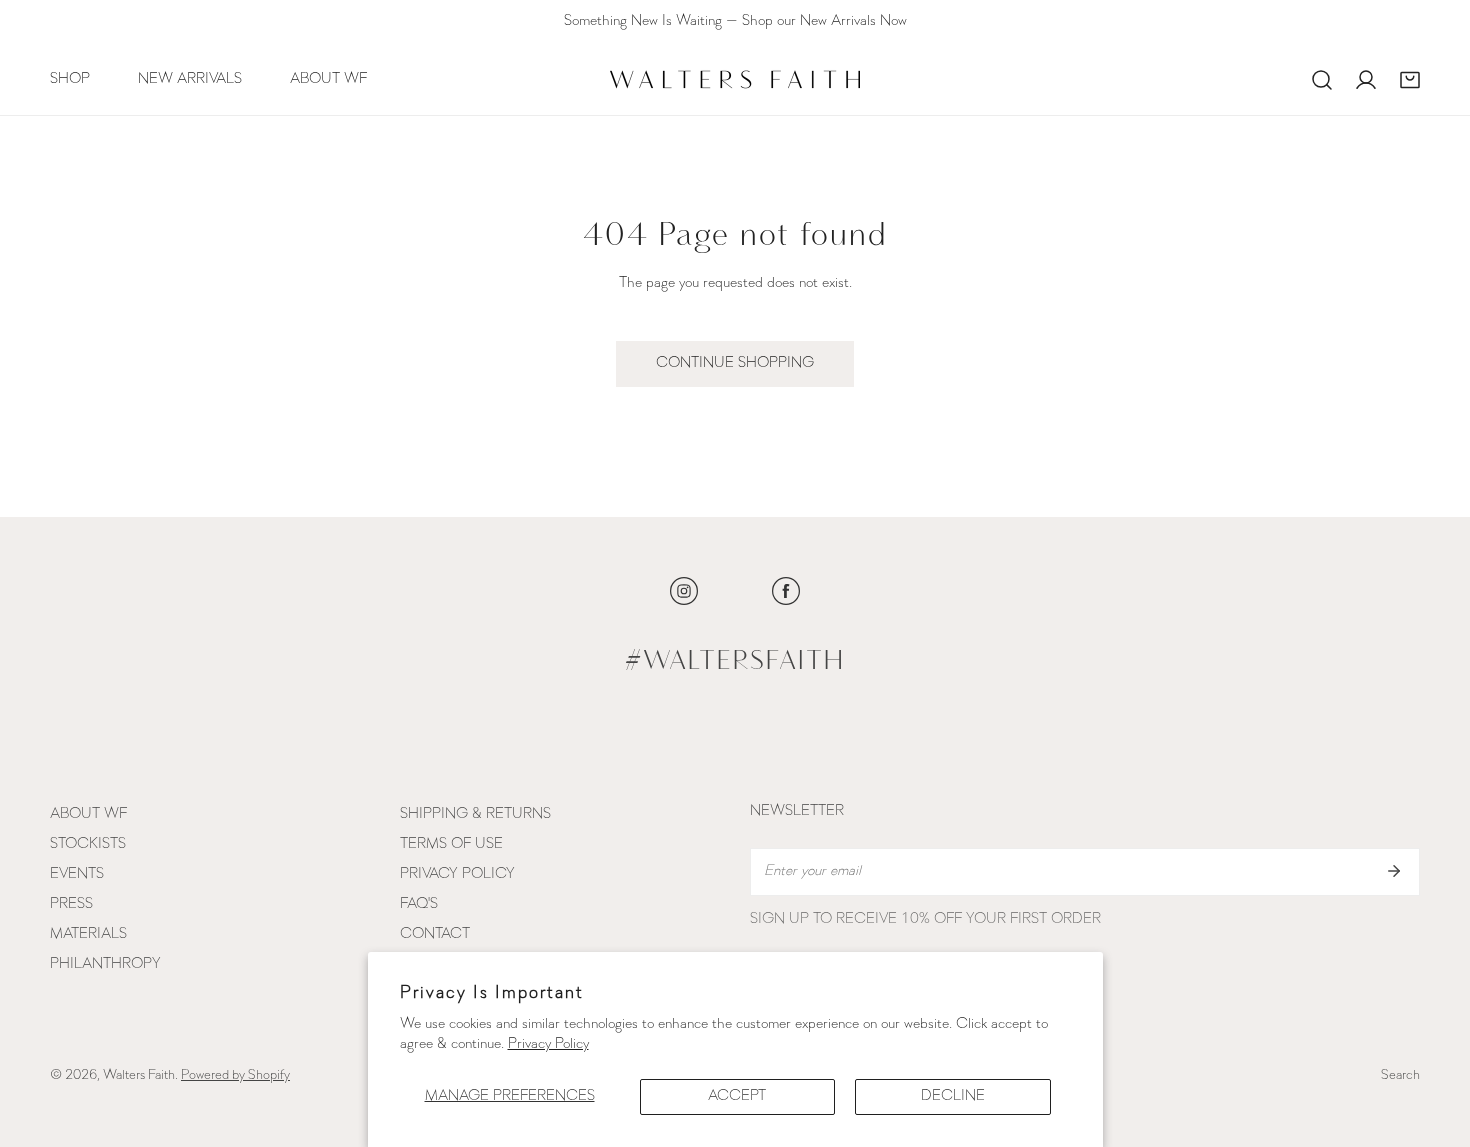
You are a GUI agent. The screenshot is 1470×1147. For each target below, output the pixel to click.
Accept (737, 1096)
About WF (88, 814)
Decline (953, 1096)
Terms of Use (451, 844)
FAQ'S (419, 904)
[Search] (1322, 80)
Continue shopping (735, 363)
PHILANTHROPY (105, 964)
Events (77, 874)
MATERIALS (88, 934)
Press (71, 904)
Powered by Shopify (235, 1075)
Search (1400, 1075)
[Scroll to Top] (1434, 1041)
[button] (1410, 80)
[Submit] (1394, 871)
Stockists (88, 844)
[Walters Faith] (735, 79)
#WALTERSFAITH (735, 661)
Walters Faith (139, 1075)
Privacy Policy (548, 1044)
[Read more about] (684, 591)
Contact (435, 934)
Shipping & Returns (475, 814)
